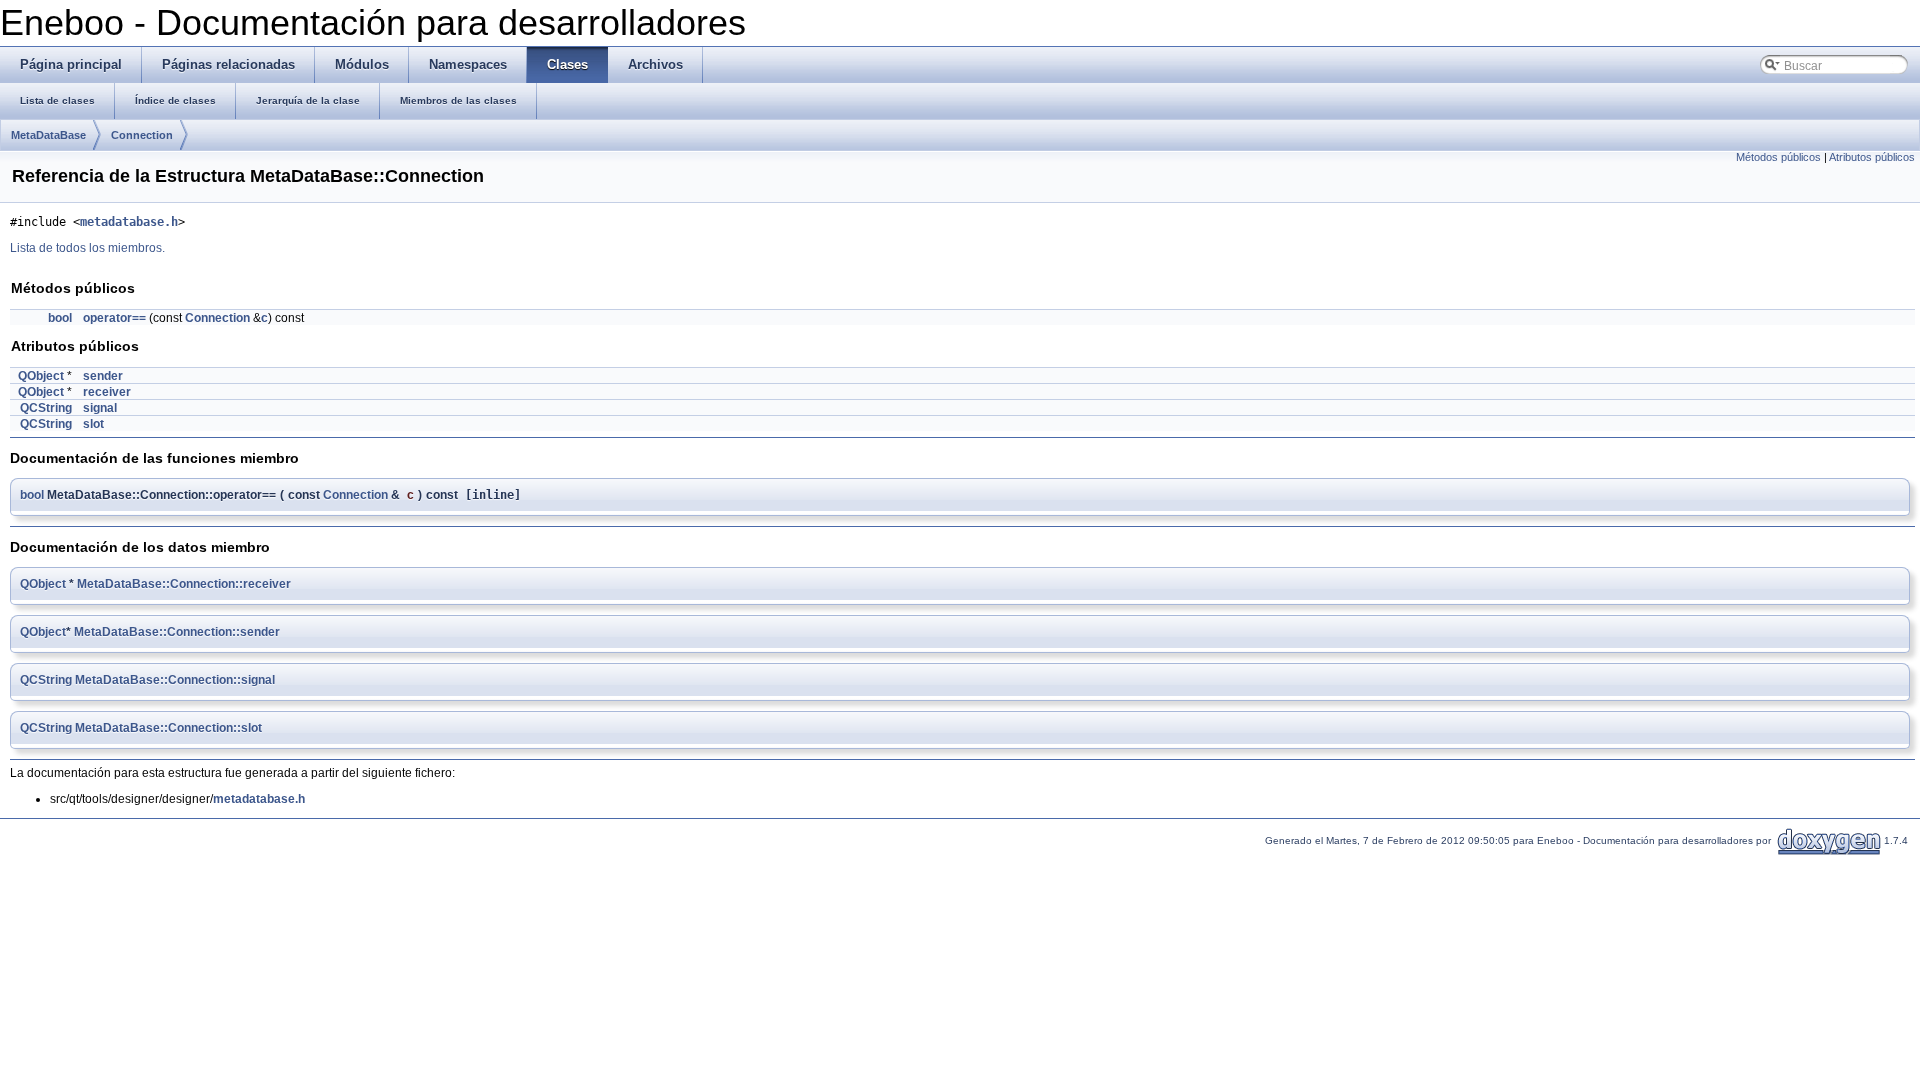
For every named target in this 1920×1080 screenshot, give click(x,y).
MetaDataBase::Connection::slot (168, 728)
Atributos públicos (1872, 157)
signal (100, 408)
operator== (114, 318)
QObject (41, 376)
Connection (142, 135)
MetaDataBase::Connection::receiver (184, 584)
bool (60, 318)
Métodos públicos (1778, 157)
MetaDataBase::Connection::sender (177, 632)
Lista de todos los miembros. (87, 248)
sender (103, 376)
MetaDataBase (48, 135)
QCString (46, 408)
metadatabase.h (129, 222)
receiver (107, 392)
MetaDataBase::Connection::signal (175, 680)
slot (93, 424)
